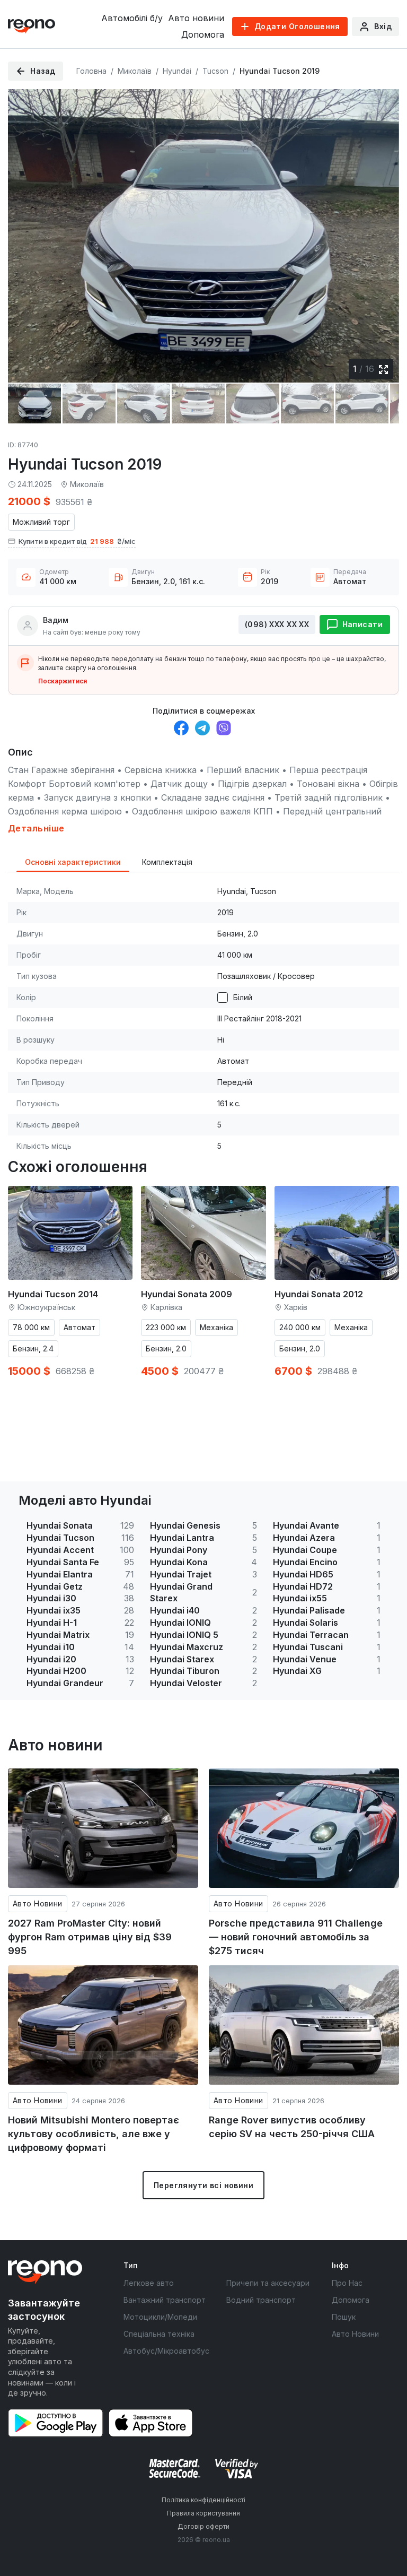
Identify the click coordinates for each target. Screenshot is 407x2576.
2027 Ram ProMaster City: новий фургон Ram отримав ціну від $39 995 (90, 1937)
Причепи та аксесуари (268, 2283)
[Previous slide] (25, 230)
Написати (362, 624)
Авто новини (196, 18)
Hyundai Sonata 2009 (187, 1294)
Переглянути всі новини (203, 2185)
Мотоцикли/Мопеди (160, 2317)
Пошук (344, 2317)
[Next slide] (382, 230)
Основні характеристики (73, 862)
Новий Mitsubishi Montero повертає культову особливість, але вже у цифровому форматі (94, 2133)
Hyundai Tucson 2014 (53, 1294)
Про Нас (347, 2283)
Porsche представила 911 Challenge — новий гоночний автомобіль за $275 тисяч (296, 1937)
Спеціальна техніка (159, 2334)
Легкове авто (149, 2283)
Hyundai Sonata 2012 (319, 1294)
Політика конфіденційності (203, 2500)
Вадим (56, 620)
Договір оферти (203, 2526)
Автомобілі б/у (132, 18)
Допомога (203, 34)
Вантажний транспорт (165, 2300)
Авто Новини (38, 1903)
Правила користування (203, 2513)
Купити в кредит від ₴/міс (77, 541)
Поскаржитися (63, 681)
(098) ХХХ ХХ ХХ (277, 624)
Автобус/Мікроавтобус (166, 2351)
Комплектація (167, 862)
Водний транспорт (261, 2300)
